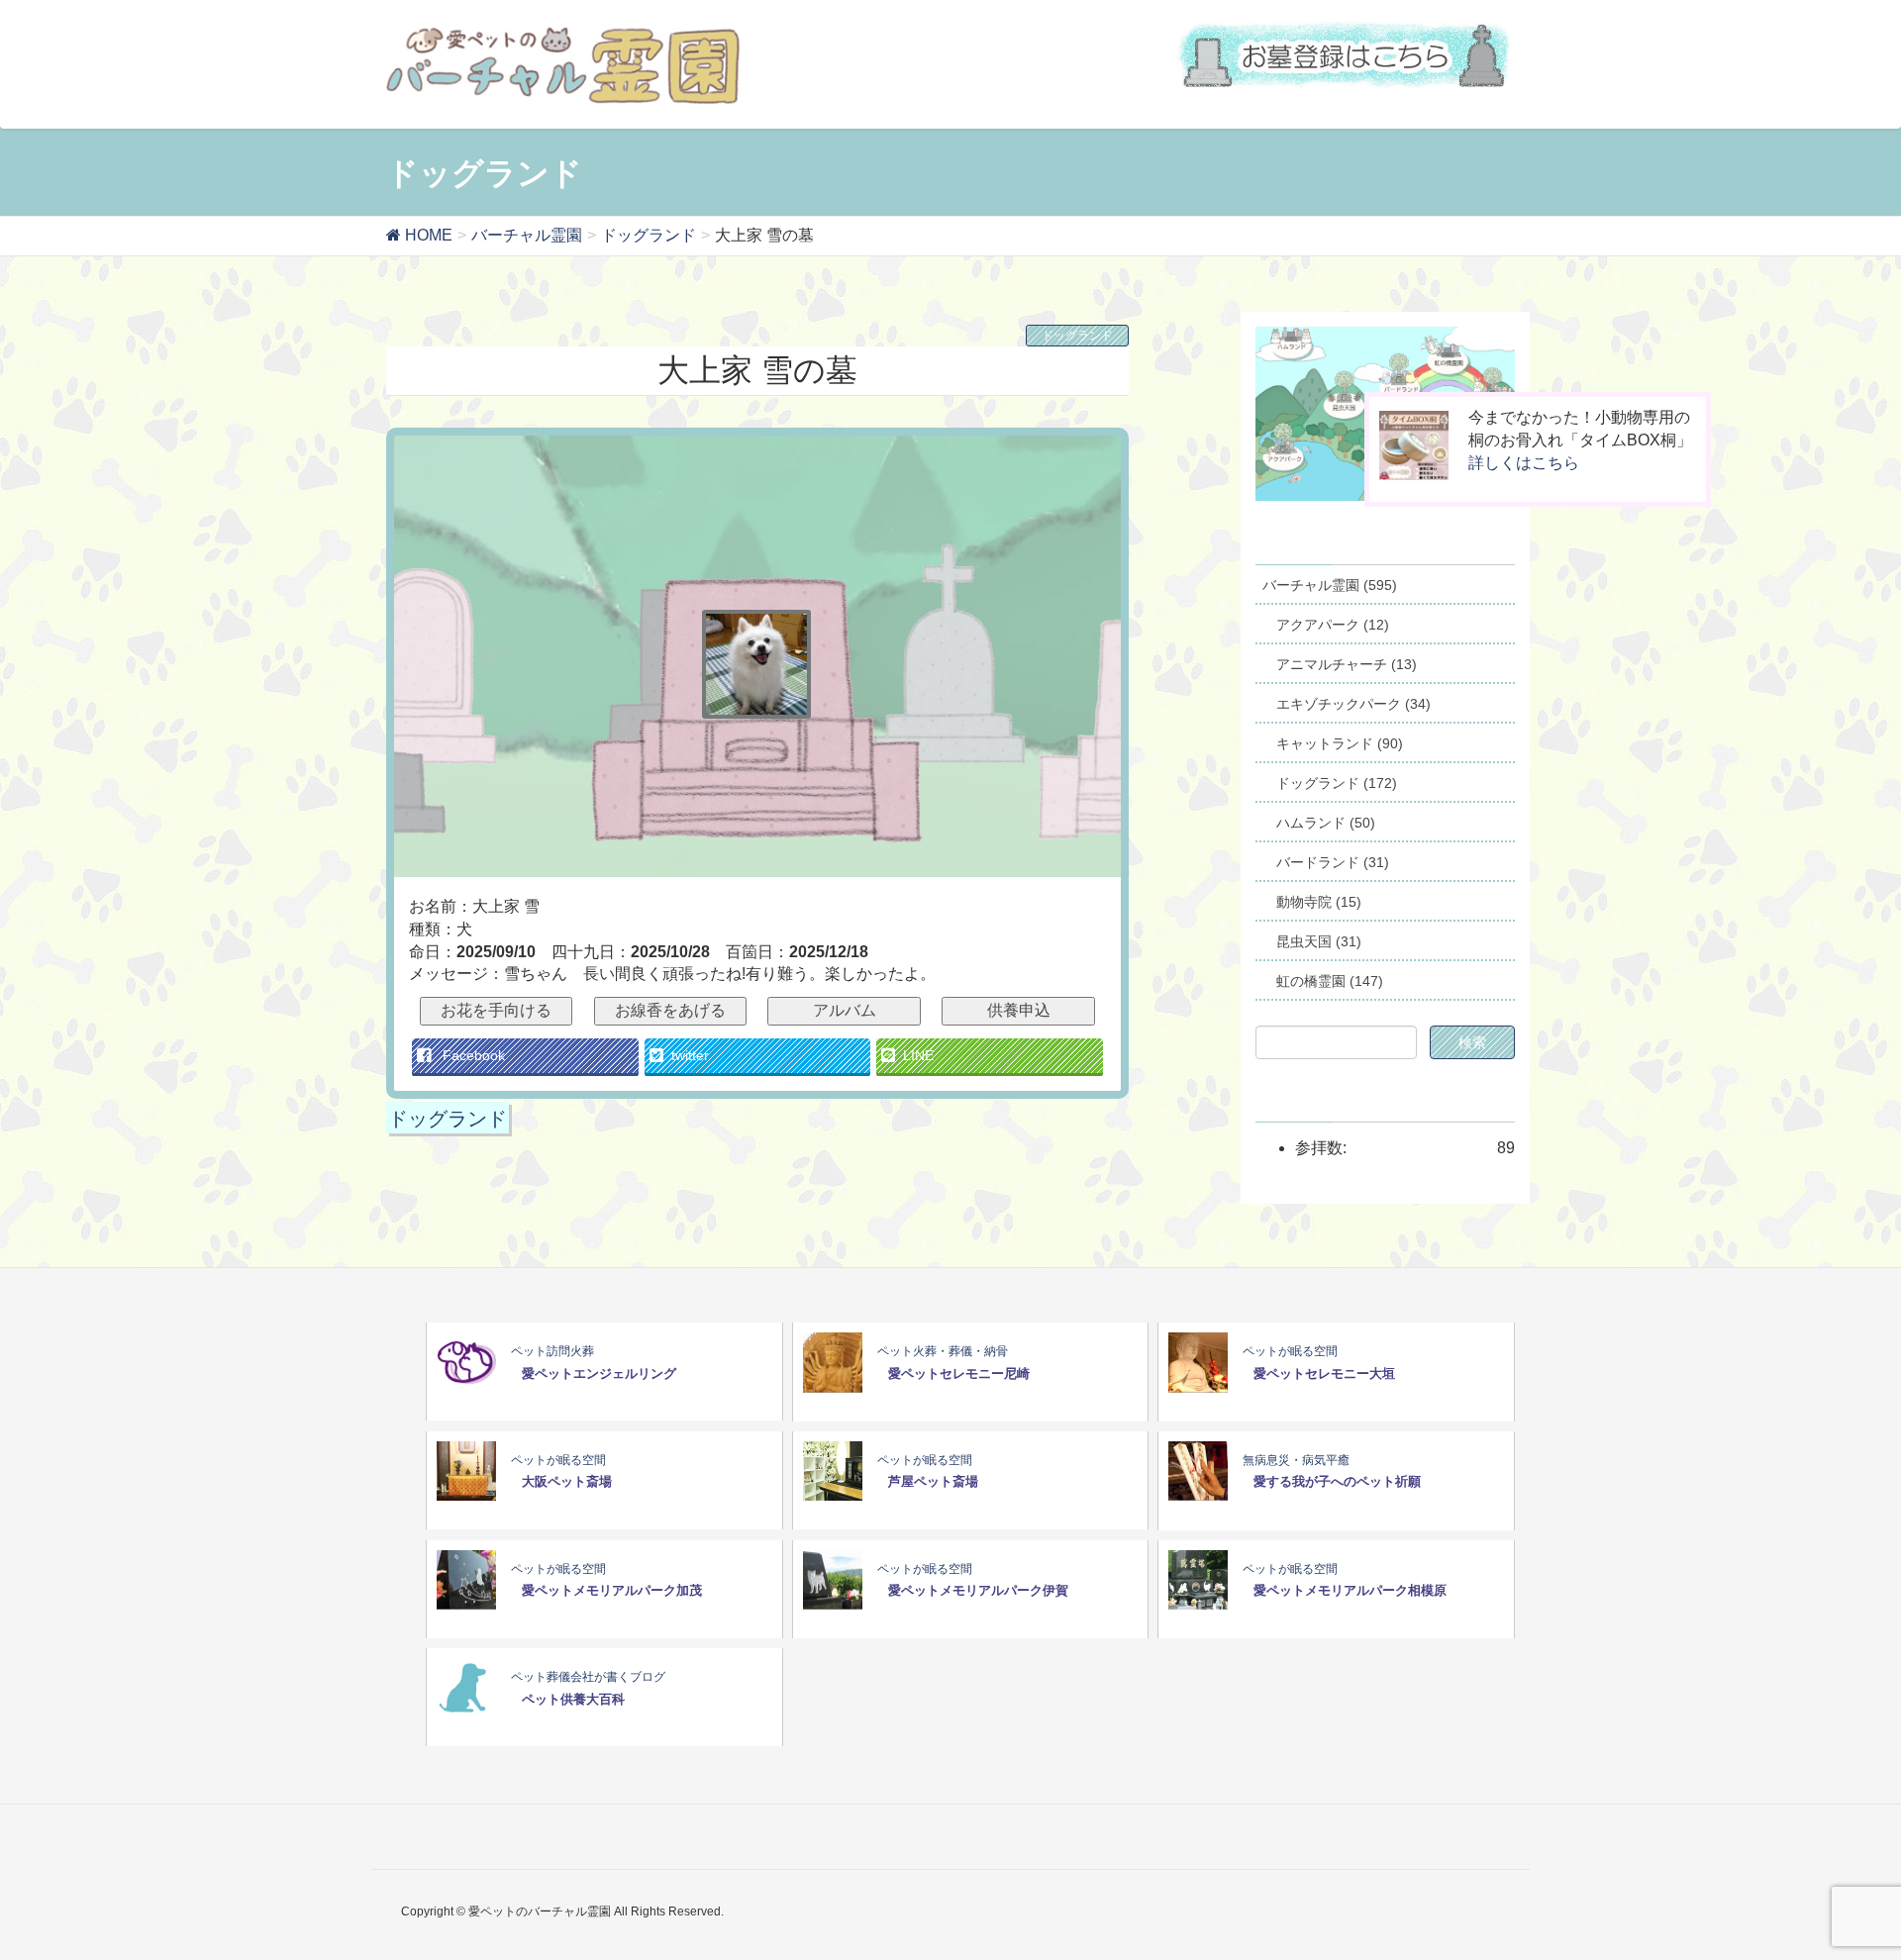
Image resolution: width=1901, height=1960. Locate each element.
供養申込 (1019, 1010)
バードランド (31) (1333, 862)
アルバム (845, 1010)
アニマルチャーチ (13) (1347, 664)
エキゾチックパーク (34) (1353, 704)
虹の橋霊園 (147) (1330, 981)
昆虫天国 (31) (1319, 941)
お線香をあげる (670, 1010)
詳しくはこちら (1524, 463)
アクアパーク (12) (1333, 625)
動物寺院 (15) (1319, 902)
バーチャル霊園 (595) (1330, 585)
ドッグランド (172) (1337, 783)
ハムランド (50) (1326, 823)
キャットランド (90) (1340, 743)
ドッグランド (1077, 336)
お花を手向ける (496, 1010)
